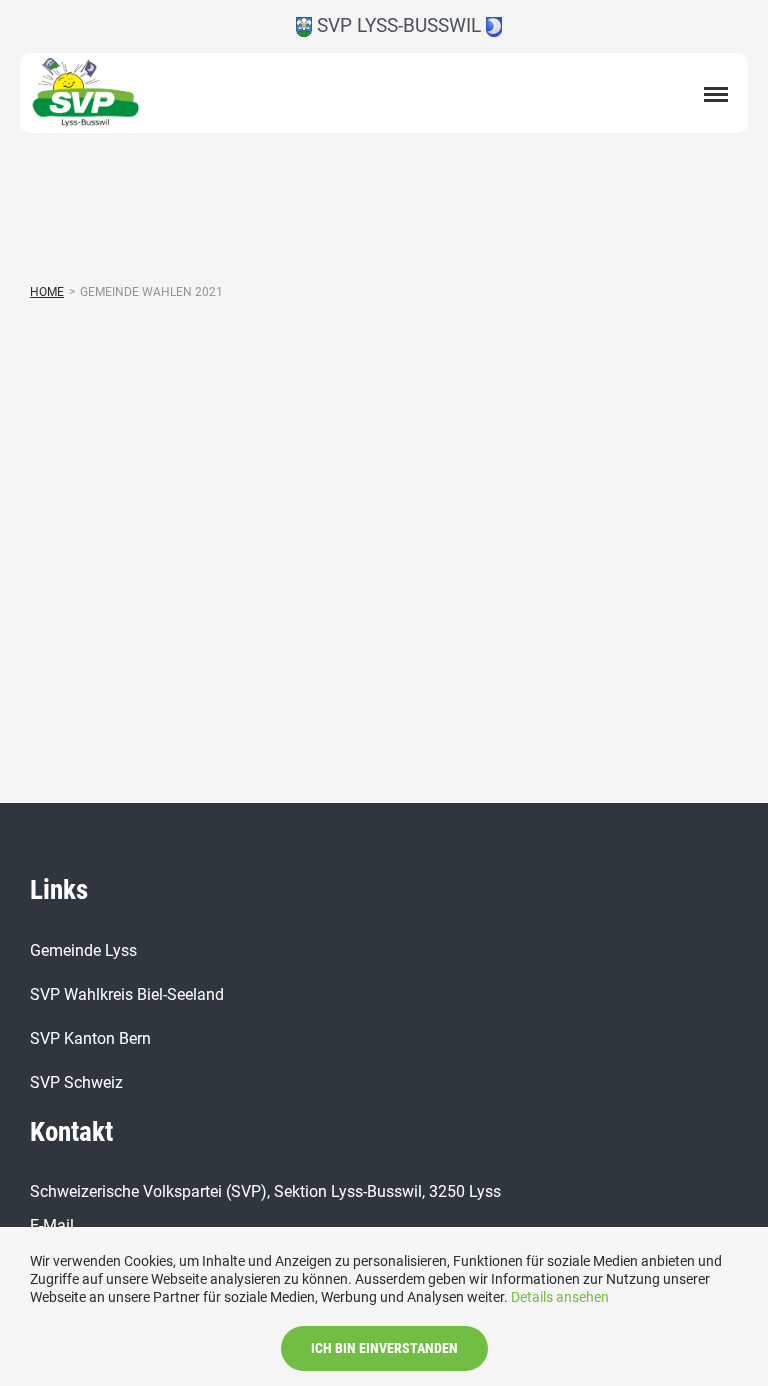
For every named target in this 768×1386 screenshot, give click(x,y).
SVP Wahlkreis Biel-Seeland (127, 994)
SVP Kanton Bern (90, 1038)
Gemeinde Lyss (83, 950)
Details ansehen (560, 1297)
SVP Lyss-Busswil (399, 25)
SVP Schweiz (76, 1082)
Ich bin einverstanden (384, 1348)
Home (47, 292)
